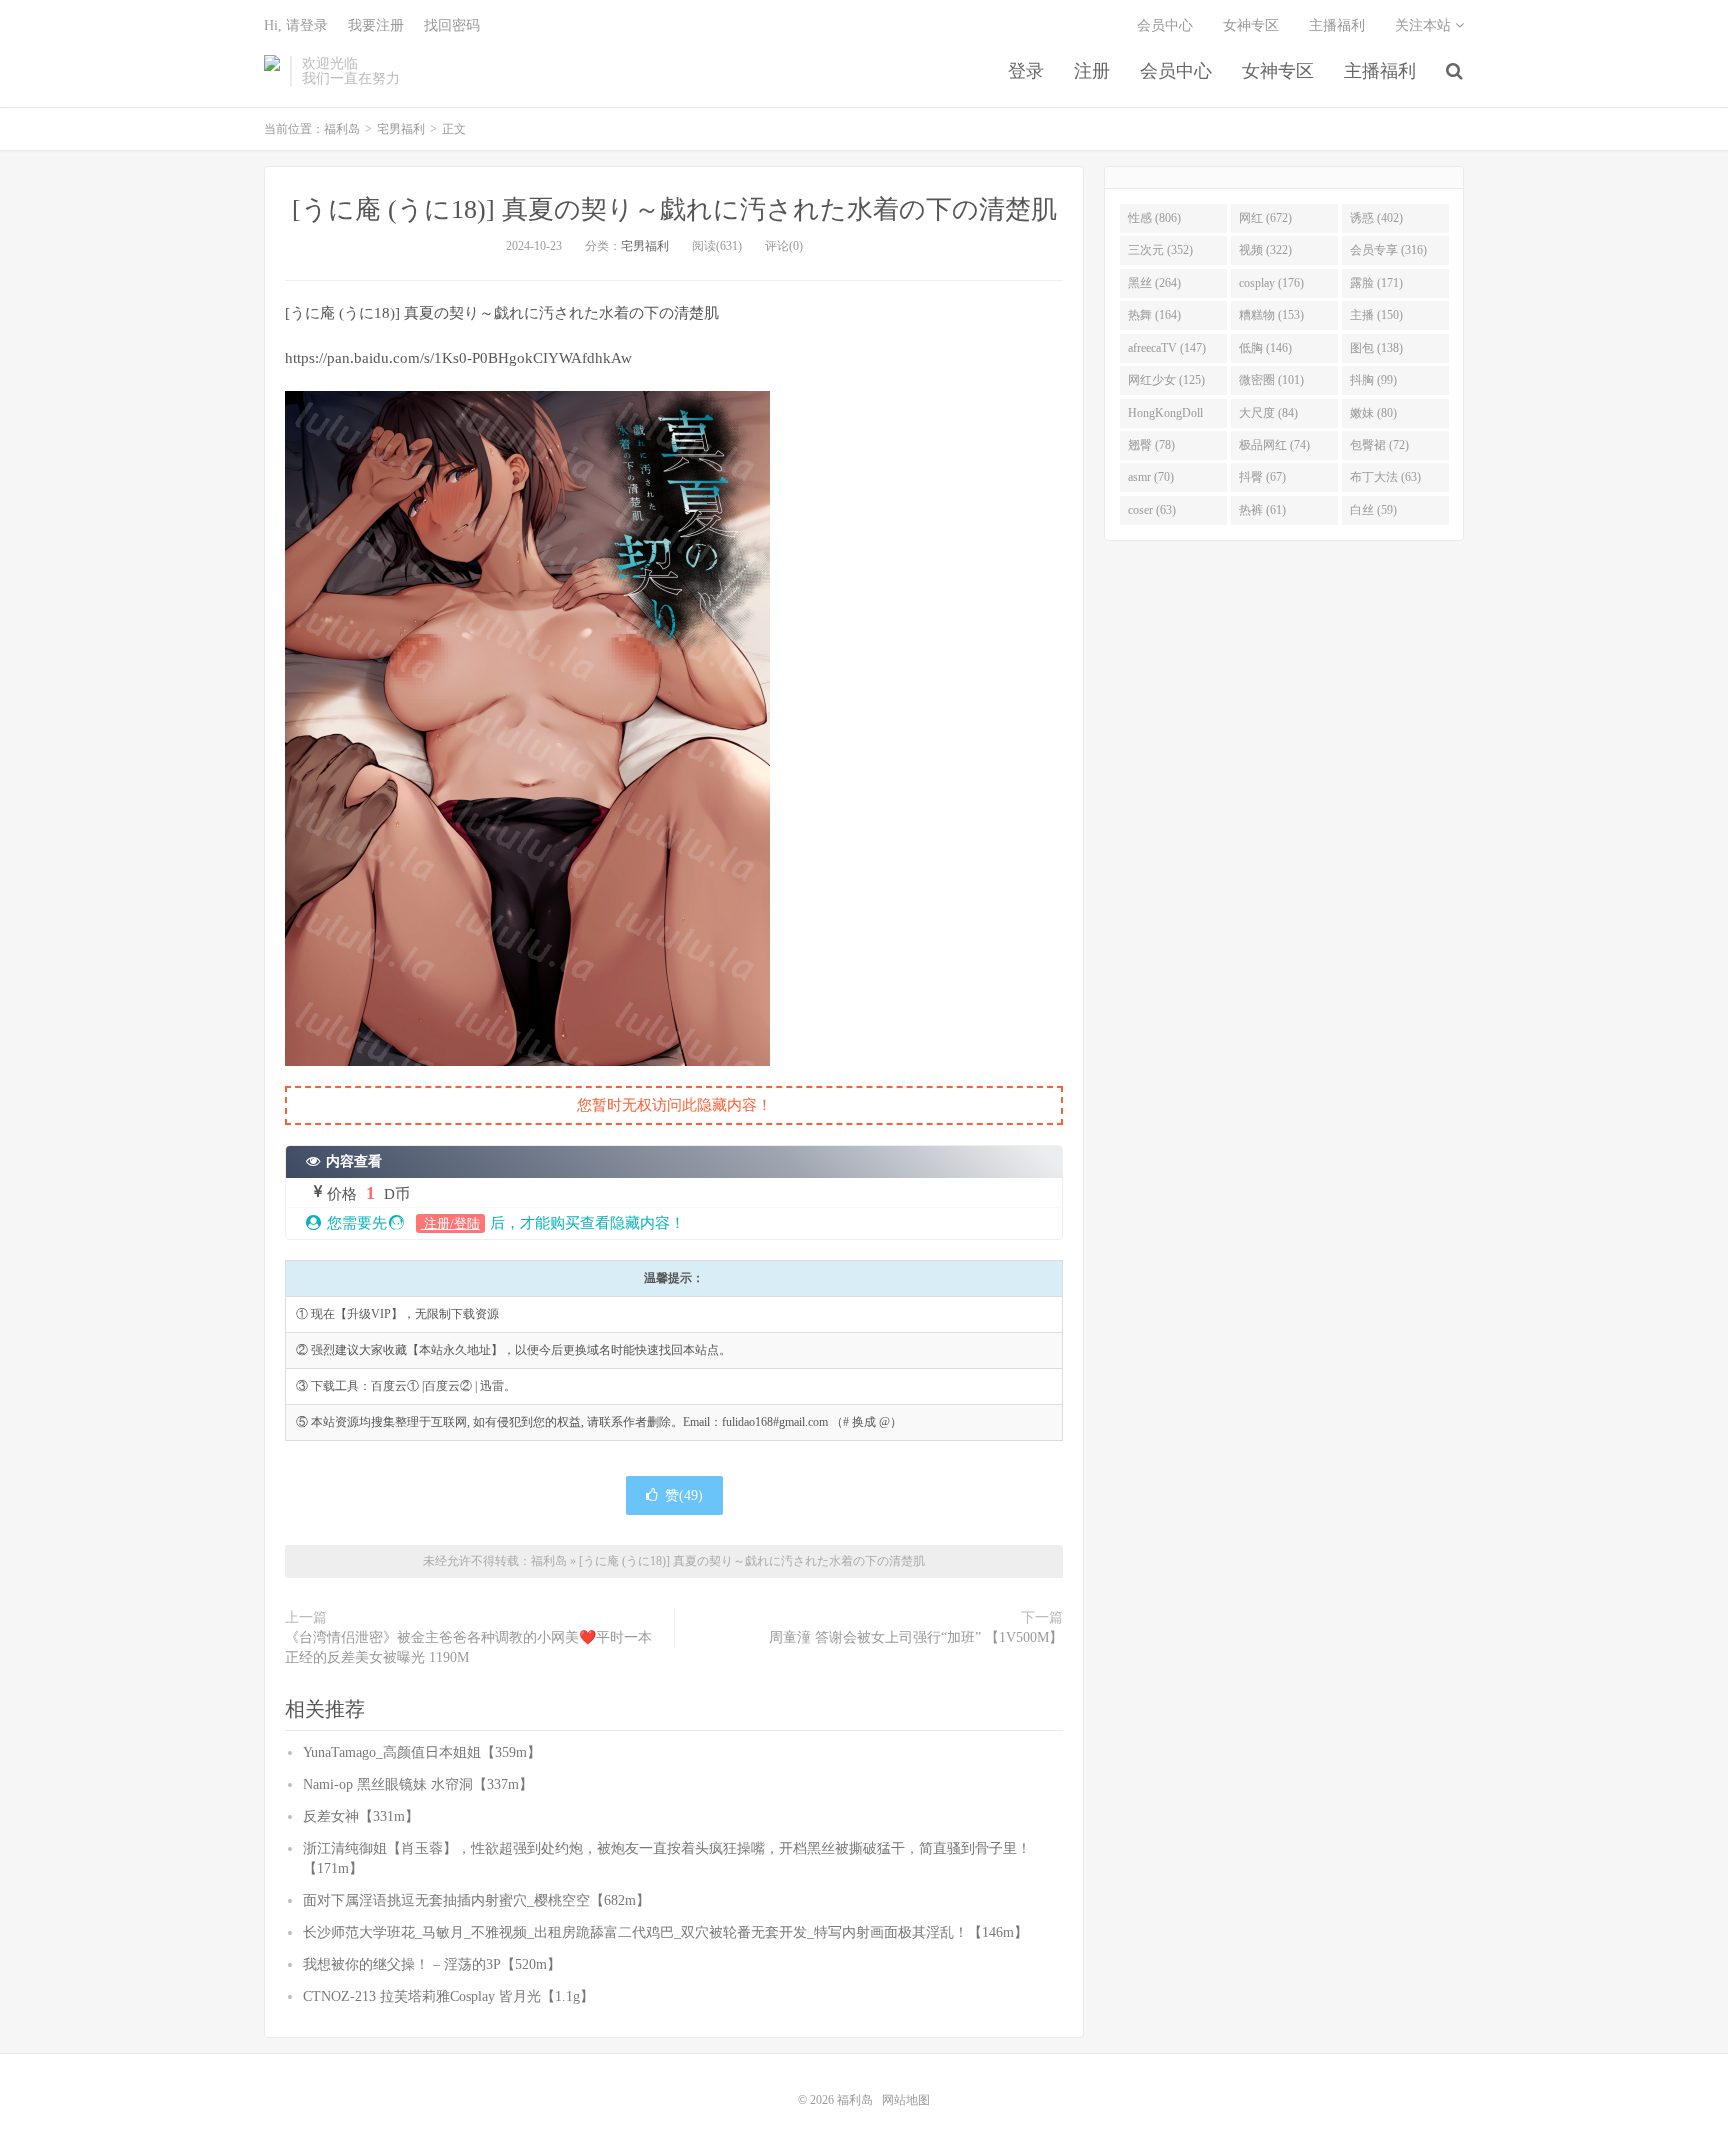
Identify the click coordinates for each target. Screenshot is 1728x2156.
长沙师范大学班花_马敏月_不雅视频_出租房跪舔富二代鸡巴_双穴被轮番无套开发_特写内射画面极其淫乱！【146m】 (665, 1932)
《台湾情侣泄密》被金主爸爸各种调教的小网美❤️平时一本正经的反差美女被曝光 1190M (468, 1647)
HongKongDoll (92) (1165, 417)
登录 (1026, 71)
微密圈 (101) (1271, 380)
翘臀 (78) (1151, 445)
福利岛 (272, 71)
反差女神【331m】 (361, 1816)
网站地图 (906, 2100)
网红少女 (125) (1166, 380)
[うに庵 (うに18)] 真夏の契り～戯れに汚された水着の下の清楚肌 (674, 209)
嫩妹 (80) (1373, 413)
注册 (1092, 71)
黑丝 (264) (1154, 283)
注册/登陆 (450, 1223)
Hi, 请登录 (296, 25)
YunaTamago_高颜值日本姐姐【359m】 (422, 1752)
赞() (684, 1495)
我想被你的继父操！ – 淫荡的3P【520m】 (432, 1964)
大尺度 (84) (1268, 413)
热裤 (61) (1262, 510)
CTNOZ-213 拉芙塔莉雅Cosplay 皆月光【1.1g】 (448, 1996)
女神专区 (1278, 71)
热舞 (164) (1154, 315)
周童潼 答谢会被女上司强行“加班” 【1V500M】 (916, 1637)
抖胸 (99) (1373, 380)
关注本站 (1425, 25)
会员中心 (1176, 71)
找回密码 (452, 25)
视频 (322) (1265, 250)
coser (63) (1152, 510)
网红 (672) (1265, 218)
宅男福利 (401, 129)
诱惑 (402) (1376, 218)
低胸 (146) (1265, 348)
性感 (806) (1154, 218)
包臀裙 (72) (1379, 445)
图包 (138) (1376, 348)
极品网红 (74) (1274, 445)
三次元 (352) (1160, 250)
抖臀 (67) (1262, 477)
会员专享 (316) (1388, 250)
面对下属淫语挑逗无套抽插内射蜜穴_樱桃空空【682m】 (476, 1900)
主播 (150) (1376, 315)
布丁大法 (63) (1385, 477)
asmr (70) (1151, 477)
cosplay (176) (1271, 283)
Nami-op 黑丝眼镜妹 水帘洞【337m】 (418, 1784)
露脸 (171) (1376, 283)
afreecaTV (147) (1167, 348)
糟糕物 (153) (1271, 315)
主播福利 (1380, 71)
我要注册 (376, 25)
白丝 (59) (1373, 510)
